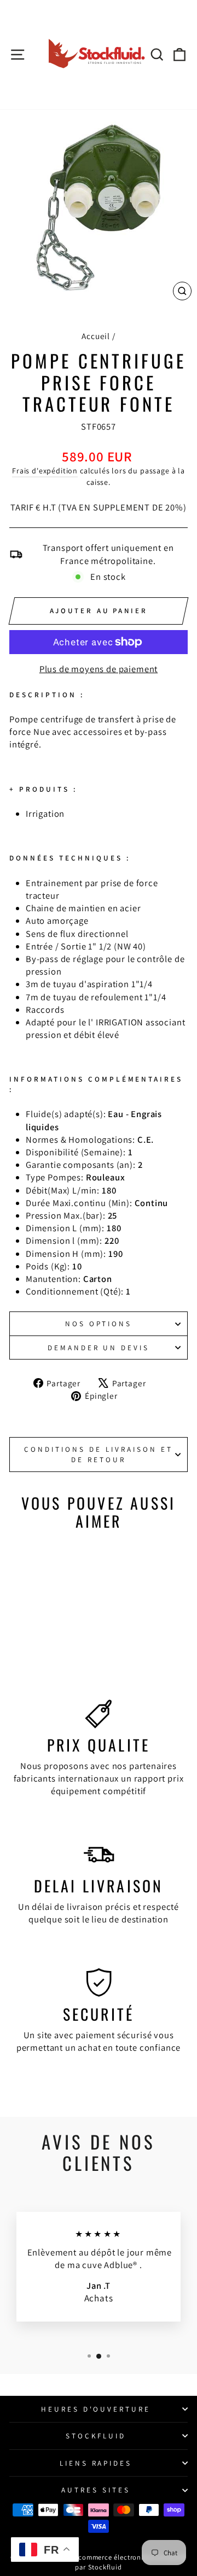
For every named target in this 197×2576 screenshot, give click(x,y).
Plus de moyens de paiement (99, 669)
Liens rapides (96, 2463)
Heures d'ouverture (96, 2409)
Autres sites (96, 2490)
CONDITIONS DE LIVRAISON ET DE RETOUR (98, 1454)
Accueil (96, 336)
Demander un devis (99, 1348)
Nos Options (99, 1323)
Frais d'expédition (45, 471)
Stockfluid (96, 2436)
